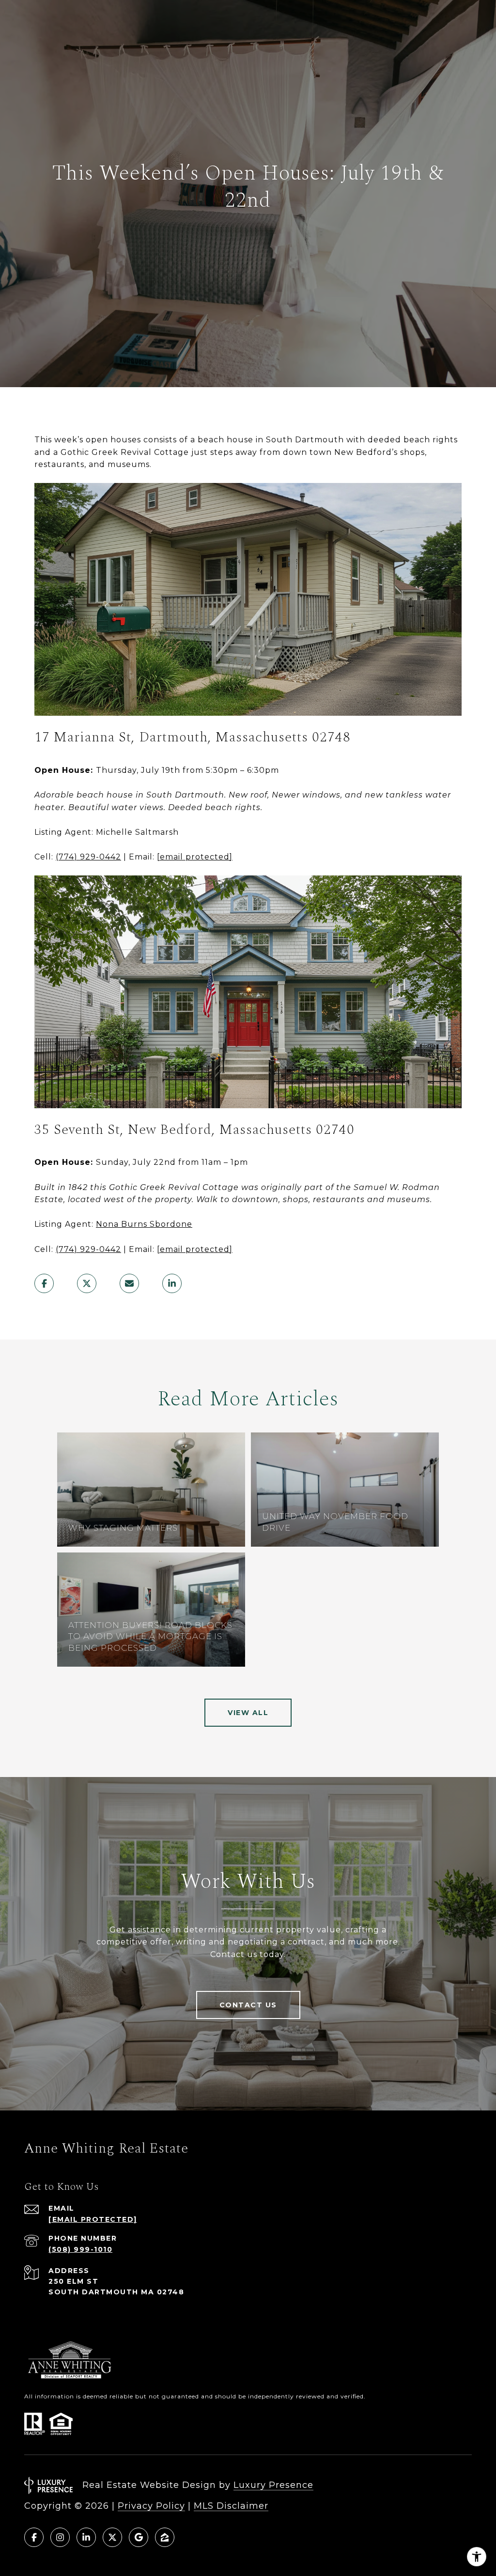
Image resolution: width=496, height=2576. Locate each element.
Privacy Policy (151, 2506)
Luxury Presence (273, 2485)
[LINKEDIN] (86, 2537)
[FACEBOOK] (34, 2537)
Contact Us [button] (248, 2005)
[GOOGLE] (139, 2537)
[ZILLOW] (165, 2537)
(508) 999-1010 (80, 2249)
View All (248, 1713)
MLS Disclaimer (231, 2506)
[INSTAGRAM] (60, 2537)
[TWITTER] (112, 2537)
